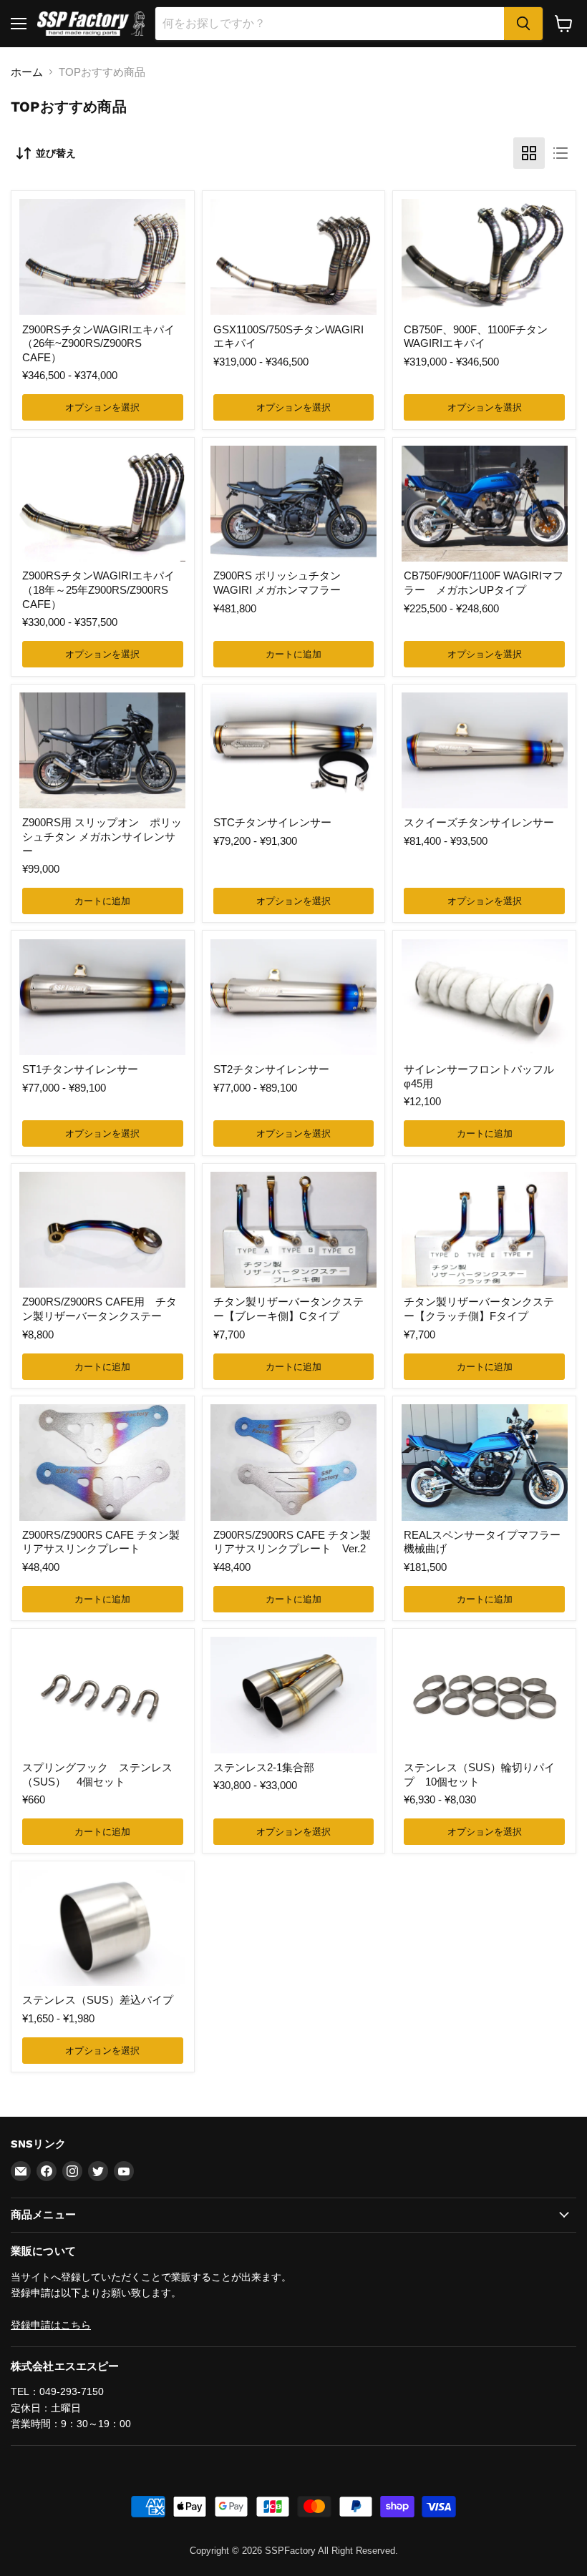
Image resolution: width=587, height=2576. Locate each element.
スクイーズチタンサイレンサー (479, 822)
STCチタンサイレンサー (272, 822)
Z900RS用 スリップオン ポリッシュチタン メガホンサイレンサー (102, 836)
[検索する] (523, 24)
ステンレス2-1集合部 (264, 1767)
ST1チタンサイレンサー (80, 1069)
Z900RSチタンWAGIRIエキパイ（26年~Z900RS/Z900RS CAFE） (98, 343)
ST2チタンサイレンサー (271, 1069)
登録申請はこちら (51, 2325)
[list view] (561, 153)
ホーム (27, 72)
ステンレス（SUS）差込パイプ (98, 2000)
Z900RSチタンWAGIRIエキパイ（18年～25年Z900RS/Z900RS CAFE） (98, 589)
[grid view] (529, 153)
